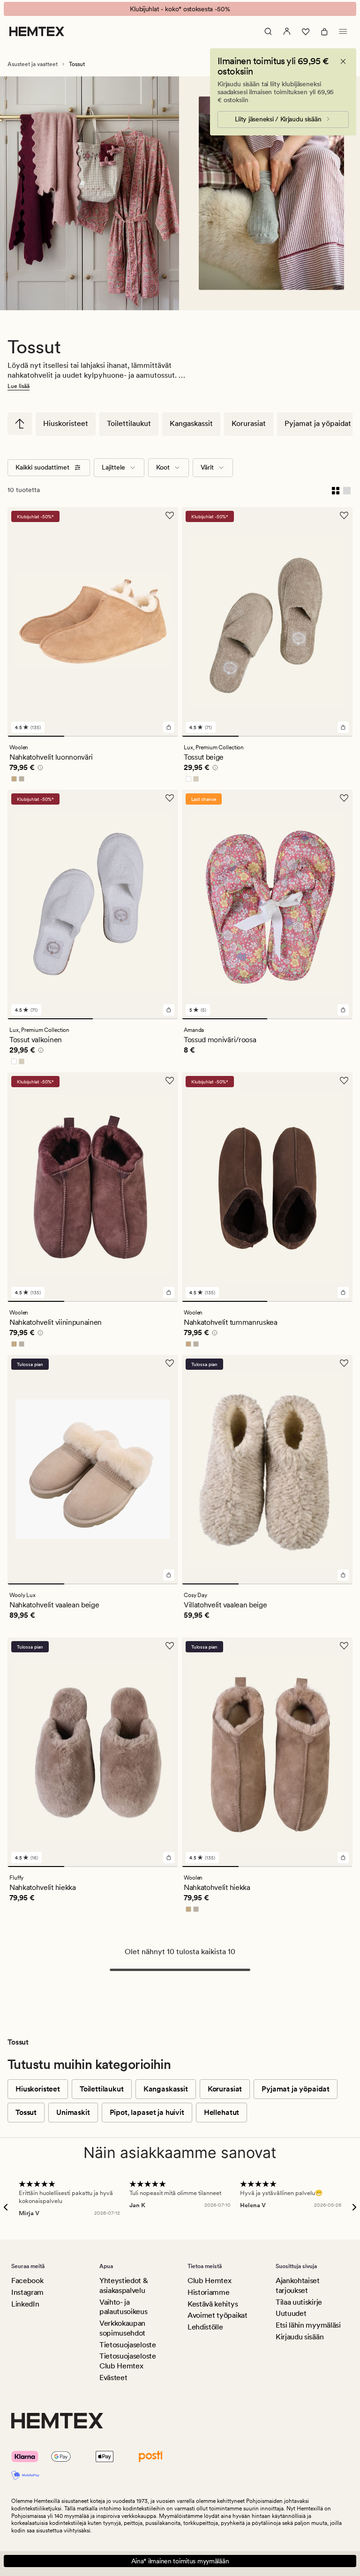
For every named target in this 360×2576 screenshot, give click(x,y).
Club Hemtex (209, 2281)
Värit (207, 467)
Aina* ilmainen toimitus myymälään (180, 2561)
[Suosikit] (306, 31)
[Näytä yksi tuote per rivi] (347, 490)
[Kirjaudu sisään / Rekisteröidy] (287, 31)
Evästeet (113, 2378)
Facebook (27, 2281)
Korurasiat (249, 423)
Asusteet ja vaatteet (33, 64)
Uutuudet (291, 2313)
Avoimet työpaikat (217, 2315)
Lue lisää (19, 386)
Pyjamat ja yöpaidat (318, 423)
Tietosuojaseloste (128, 2345)
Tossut (26, 2112)
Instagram (27, 2292)
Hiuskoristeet (66, 423)
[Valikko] (343, 31)
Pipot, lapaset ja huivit (147, 2112)
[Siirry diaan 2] (93, 736)
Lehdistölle (205, 2327)
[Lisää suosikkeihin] (170, 515)
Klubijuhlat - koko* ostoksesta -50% (180, 9)
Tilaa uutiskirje (299, 2302)
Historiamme (208, 2292)
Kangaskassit (191, 423)
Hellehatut (221, 2112)
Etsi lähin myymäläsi (308, 2325)
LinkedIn (25, 2304)
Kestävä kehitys (213, 2304)
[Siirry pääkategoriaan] (20, 424)
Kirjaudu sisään (300, 2337)
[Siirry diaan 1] (36, 736)
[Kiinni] (343, 61)
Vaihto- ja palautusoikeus (124, 2307)
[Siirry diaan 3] (150, 736)
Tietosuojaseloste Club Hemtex (128, 2361)
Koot (163, 467)
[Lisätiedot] (39, 769)
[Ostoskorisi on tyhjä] (324, 31)
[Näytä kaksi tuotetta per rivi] (336, 490)
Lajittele (113, 467)
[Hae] (268, 31)
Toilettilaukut (129, 423)
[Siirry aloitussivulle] (37, 31)
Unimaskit (73, 2112)
